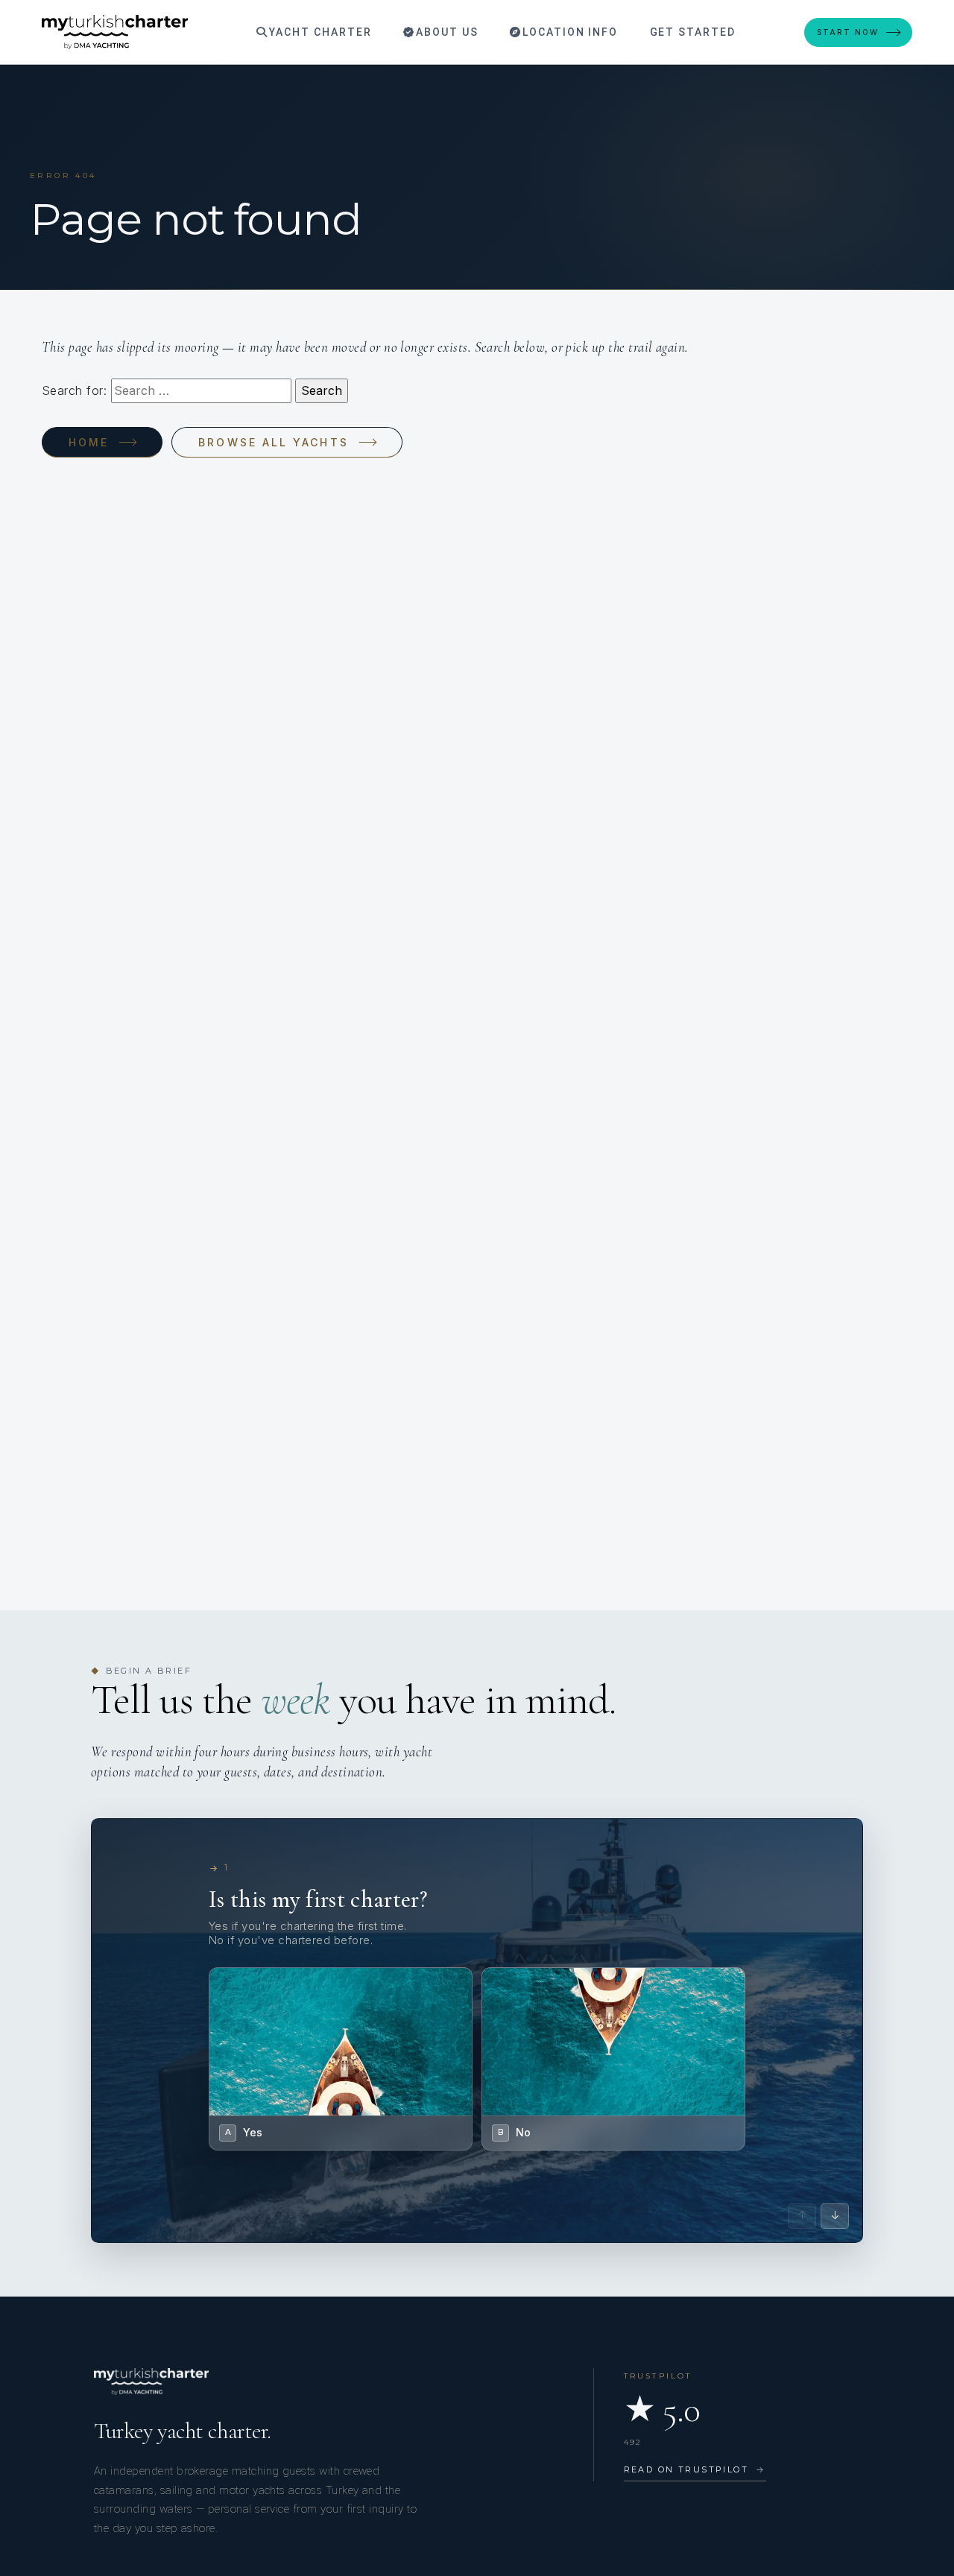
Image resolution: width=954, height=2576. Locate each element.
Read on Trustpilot (695, 2469)
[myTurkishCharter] (115, 32)
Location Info (568, 32)
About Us (445, 32)
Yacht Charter (318, 32)
